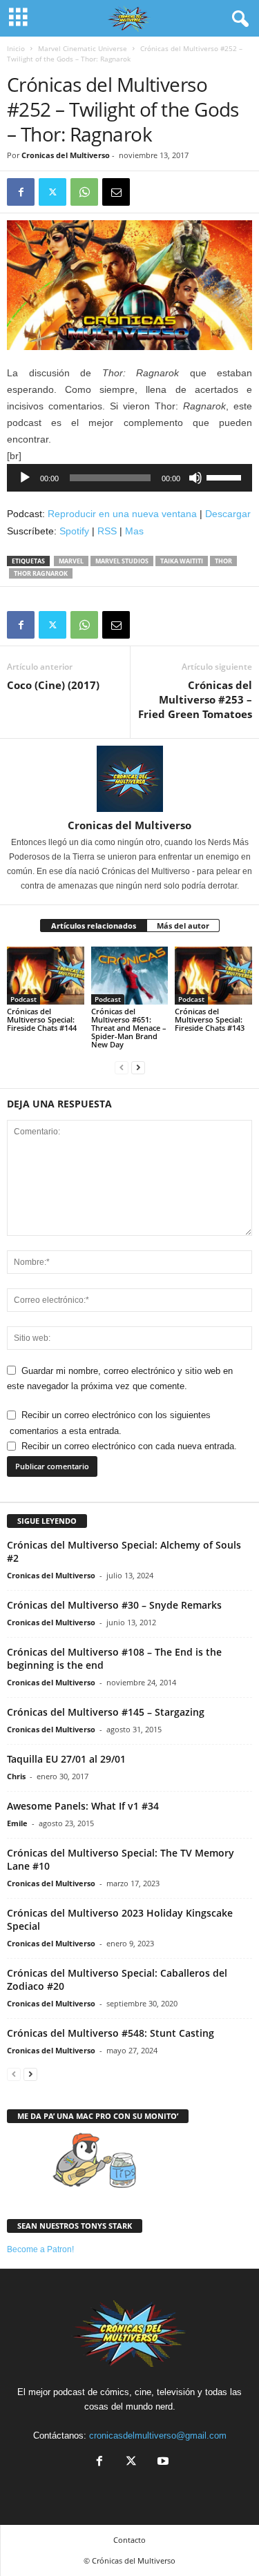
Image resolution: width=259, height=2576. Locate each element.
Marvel (71, 561)
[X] (52, 192)
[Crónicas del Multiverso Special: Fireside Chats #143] (213, 975)
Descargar (228, 514)
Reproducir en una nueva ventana (122, 514)
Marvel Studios (122, 561)
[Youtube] (162, 2462)
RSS (107, 531)
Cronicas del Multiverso (66, 155)
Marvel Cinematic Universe (83, 48)
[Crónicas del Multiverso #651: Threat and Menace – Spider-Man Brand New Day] (130, 975)
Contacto (129, 2540)
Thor (223, 561)
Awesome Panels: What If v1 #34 (83, 1806)
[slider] (226, 476)
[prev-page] (122, 1068)
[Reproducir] (25, 478)
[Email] (116, 192)
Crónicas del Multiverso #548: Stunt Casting (111, 2033)
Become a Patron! (40, 2249)
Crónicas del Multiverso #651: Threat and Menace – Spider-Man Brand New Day (129, 1028)
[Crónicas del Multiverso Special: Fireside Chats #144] (46, 975)
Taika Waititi (182, 561)
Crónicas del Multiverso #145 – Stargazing (106, 1712)
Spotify (74, 531)
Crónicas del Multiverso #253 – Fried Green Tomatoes (195, 699)
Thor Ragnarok (41, 573)
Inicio (16, 48)
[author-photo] (129, 779)
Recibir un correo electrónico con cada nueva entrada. (129, 1446)
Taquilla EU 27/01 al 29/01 (66, 1759)
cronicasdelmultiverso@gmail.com (158, 2435)
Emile (17, 1823)
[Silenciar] (195, 478)
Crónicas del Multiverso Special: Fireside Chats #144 (42, 1019)
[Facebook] (21, 192)
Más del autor (183, 926)
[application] (129, 478)
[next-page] (138, 1068)
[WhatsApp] (84, 192)
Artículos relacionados (94, 926)
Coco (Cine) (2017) (53, 685)
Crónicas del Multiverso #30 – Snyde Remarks (114, 1605)
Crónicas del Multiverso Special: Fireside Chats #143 (210, 1019)
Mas (134, 531)
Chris (16, 1776)
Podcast (23, 999)
